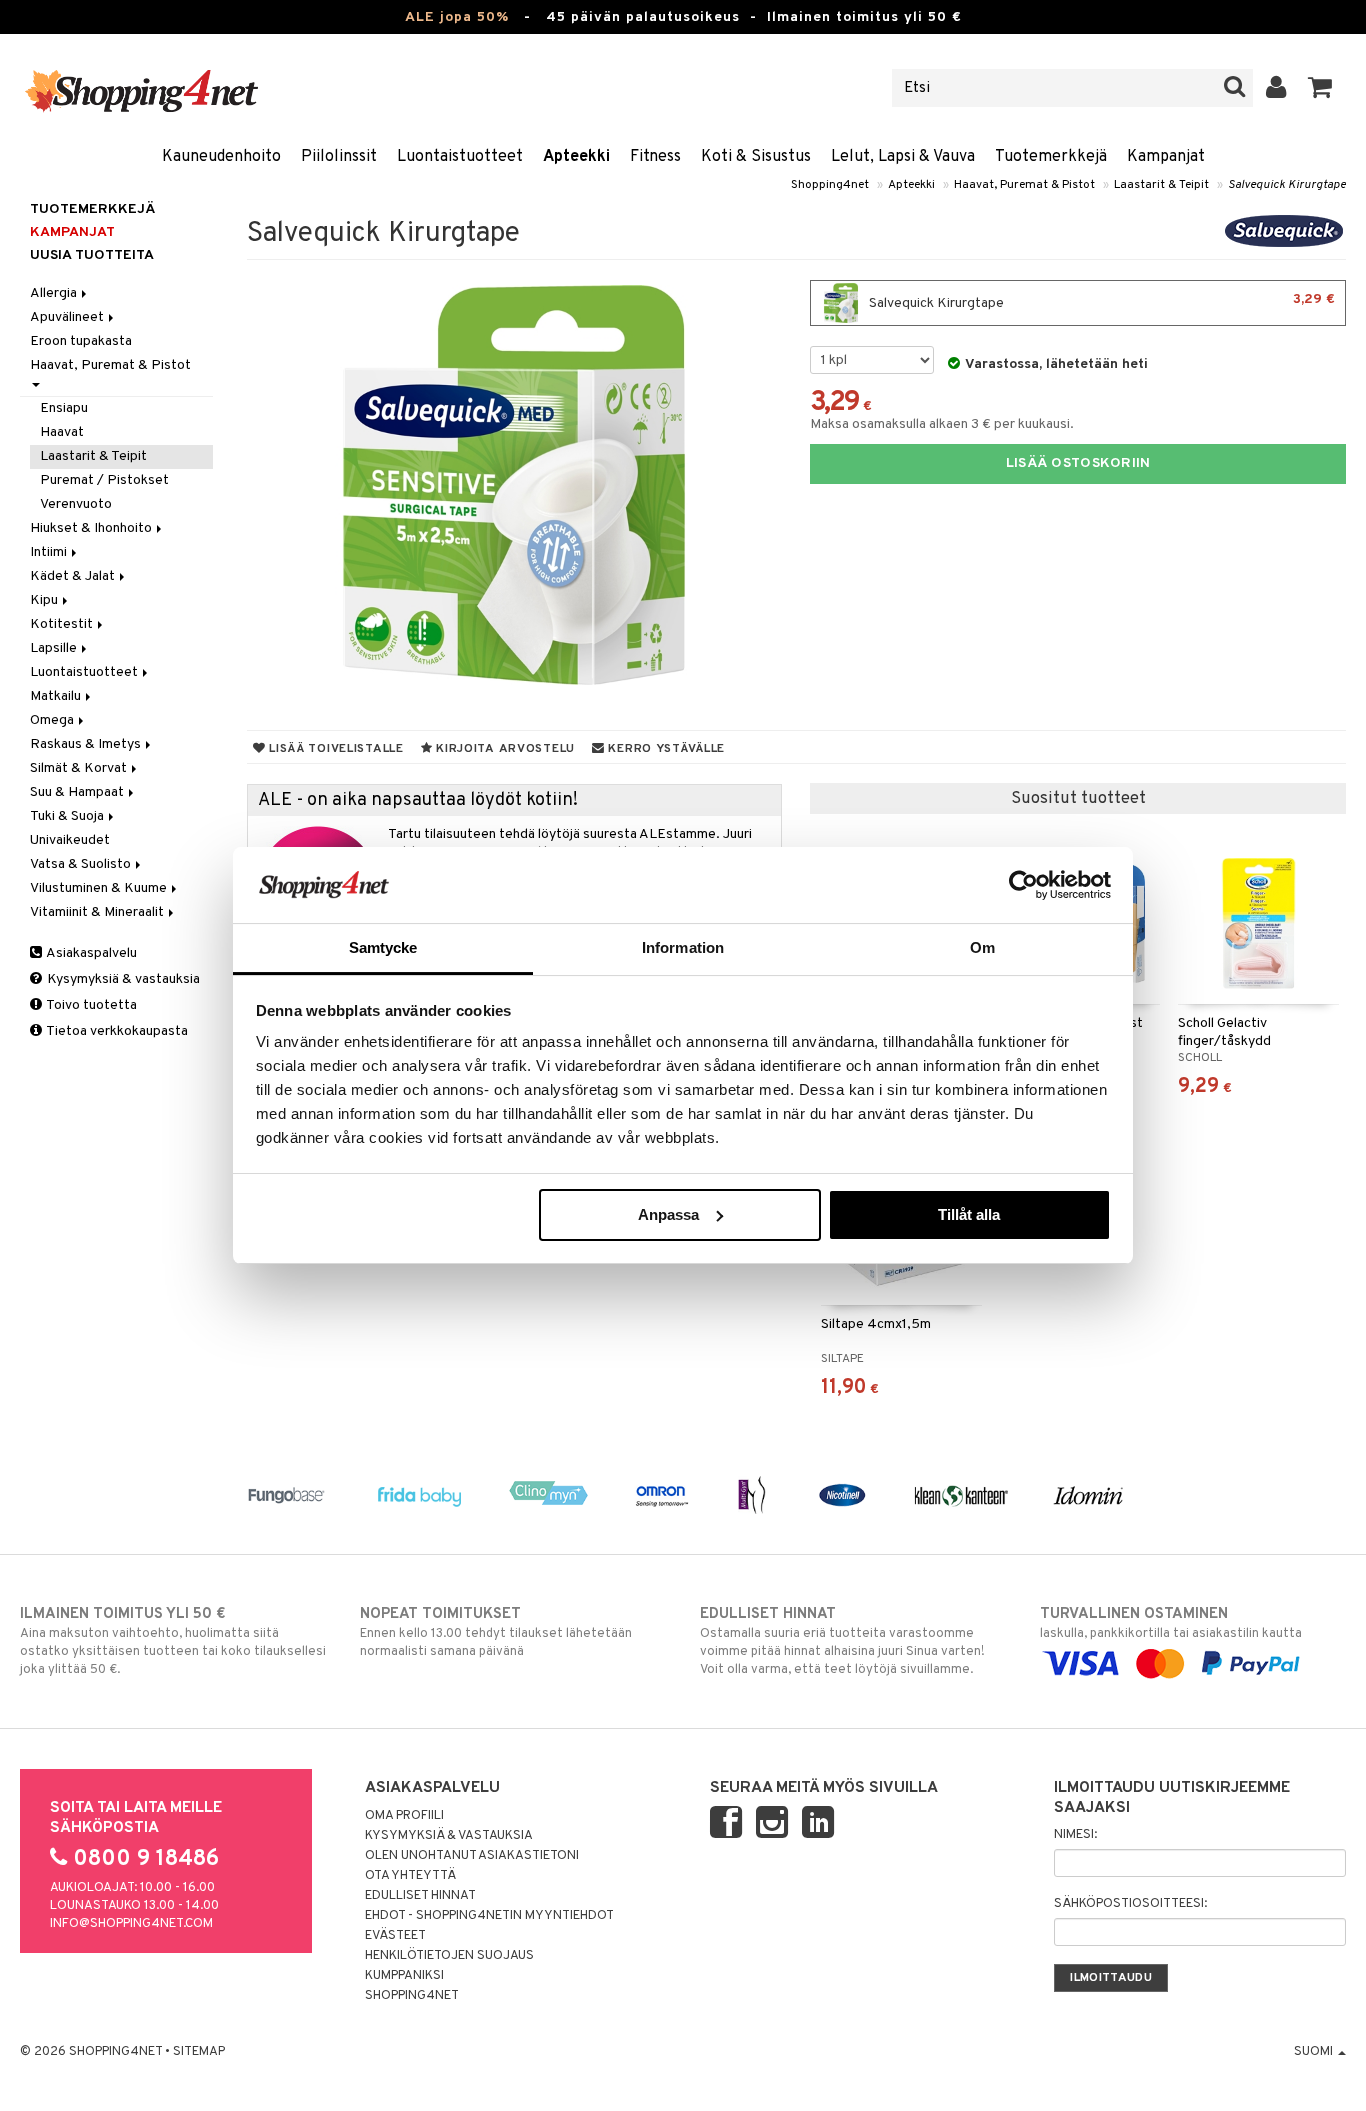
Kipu (45, 600)
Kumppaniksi (404, 1976)
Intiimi (50, 552)
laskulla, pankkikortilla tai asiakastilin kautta (1171, 1623)
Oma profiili (404, 1816)
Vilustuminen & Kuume (100, 888)
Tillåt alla (969, 1214)
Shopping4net (830, 185)
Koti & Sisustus (756, 157)
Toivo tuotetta (90, 1005)
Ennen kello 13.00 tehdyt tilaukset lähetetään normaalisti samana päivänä (496, 1632)
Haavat (62, 432)
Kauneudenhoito (221, 157)
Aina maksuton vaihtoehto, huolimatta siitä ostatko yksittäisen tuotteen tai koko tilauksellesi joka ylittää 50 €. (173, 1641)
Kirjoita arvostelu (503, 749)
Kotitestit (63, 624)
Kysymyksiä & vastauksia (122, 979)
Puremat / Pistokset (104, 480)
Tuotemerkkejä (1051, 157)
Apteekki (576, 157)
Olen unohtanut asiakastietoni (472, 1856)
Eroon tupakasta (81, 341)
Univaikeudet (70, 840)
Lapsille (55, 648)
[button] (1320, 88)
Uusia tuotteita (92, 255)
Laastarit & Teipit (1161, 185)
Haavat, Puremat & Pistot (1024, 185)
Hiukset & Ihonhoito (92, 528)
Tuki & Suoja (68, 816)
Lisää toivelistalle (334, 749)
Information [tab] (683, 947)
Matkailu (57, 696)
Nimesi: (1075, 1835)
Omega (53, 720)
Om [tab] (982, 947)
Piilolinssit (339, 157)
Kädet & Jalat (74, 576)
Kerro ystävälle (665, 749)
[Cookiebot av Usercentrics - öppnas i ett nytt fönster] (1023, 885)
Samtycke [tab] (383, 947)
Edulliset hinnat (420, 1896)
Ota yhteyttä (410, 1876)
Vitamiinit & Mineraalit (98, 912)
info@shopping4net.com (131, 1924)
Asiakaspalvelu (90, 953)
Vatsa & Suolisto (82, 864)
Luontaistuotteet (460, 157)
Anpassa (668, 1214)
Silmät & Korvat (80, 768)
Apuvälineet (68, 317)
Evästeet (395, 1936)
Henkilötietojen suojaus (449, 1956)
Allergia (55, 293)
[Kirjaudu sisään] (1276, 88)
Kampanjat (1166, 157)
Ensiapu (64, 408)
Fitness (655, 157)
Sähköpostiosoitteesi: (1130, 1904)
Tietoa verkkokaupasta (116, 1031)
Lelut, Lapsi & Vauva (903, 157)
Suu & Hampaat (78, 792)
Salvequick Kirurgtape (1287, 185)
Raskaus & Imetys (87, 744)
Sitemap (199, 2052)
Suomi (1315, 2052)
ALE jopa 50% (457, 17)
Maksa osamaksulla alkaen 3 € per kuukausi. (942, 424)
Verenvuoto (76, 504)
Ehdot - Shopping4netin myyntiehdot (489, 1916)
